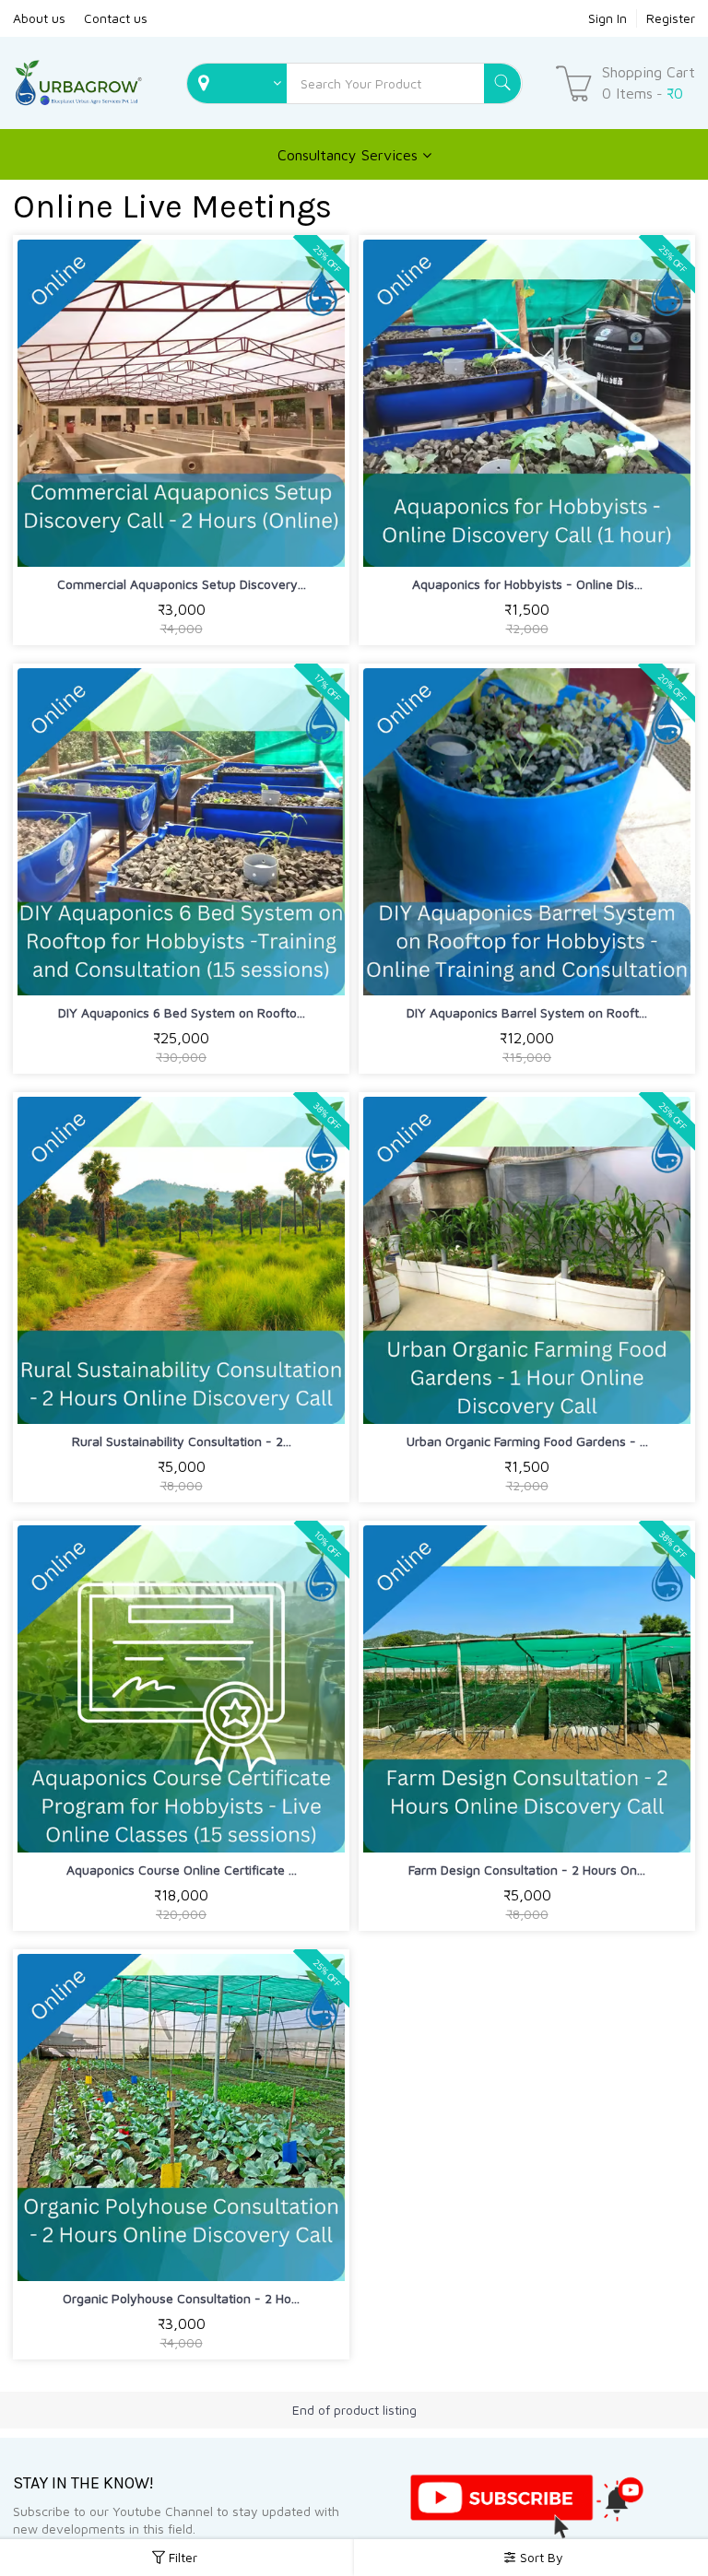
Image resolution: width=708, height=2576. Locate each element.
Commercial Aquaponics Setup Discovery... (182, 584)
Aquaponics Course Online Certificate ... (182, 1870)
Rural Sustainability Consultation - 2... (182, 1441)
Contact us (116, 18)
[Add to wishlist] (181, 541)
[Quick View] (224, 541)
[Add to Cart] (138, 541)
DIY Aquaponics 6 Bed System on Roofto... (182, 1012)
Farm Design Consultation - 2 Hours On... (527, 1870)
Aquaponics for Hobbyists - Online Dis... (527, 584)
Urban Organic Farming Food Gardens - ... (527, 1441)
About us (39, 18)
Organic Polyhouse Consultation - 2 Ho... (181, 2298)
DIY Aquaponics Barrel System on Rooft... (527, 1012)
